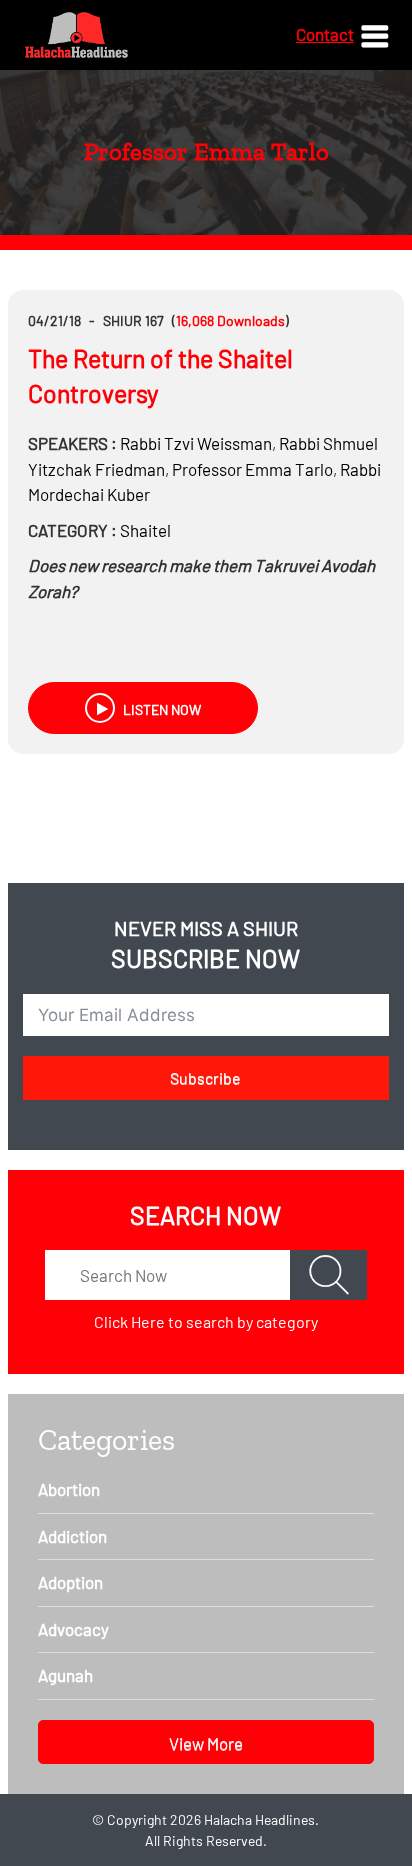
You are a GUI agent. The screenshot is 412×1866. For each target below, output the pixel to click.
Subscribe (205, 1077)
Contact (325, 34)
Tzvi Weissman (196, 443)
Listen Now (160, 709)
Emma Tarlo (252, 469)
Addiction (72, 1536)
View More (206, 1743)
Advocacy (73, 1629)
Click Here (129, 1321)
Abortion (69, 1489)
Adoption (70, 1582)
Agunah (65, 1675)
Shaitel (145, 530)
